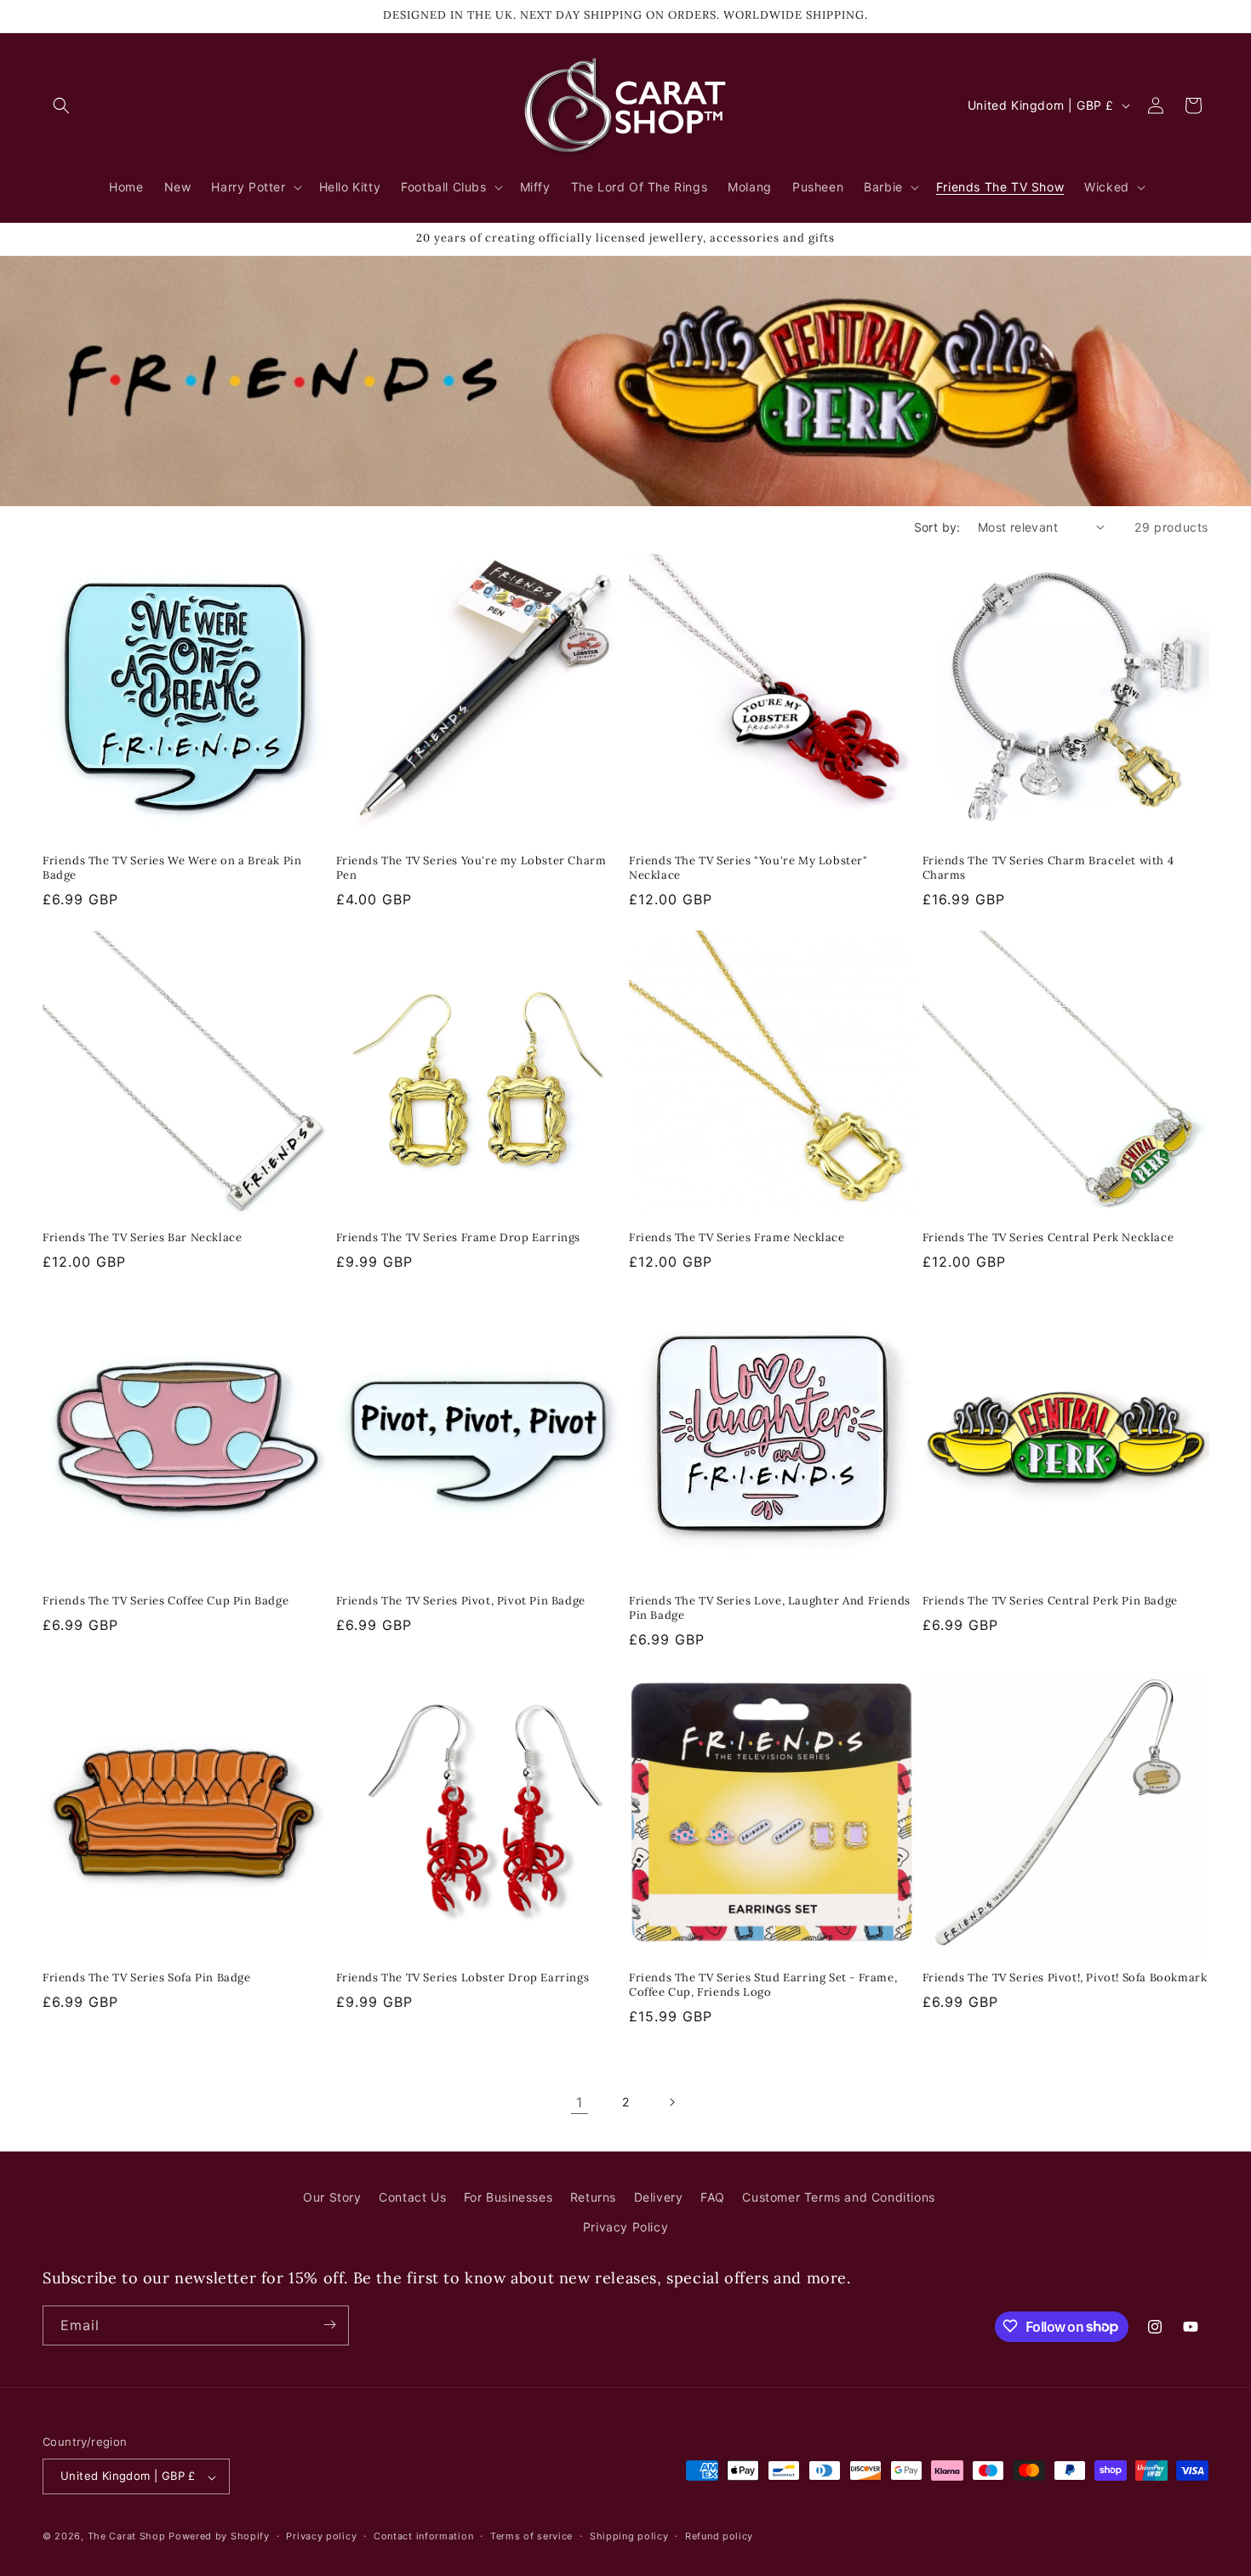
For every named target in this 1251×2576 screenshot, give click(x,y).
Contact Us (412, 2197)
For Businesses (508, 2197)
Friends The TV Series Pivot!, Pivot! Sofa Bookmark (1065, 1978)
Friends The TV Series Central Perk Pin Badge (1050, 1601)
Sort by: (937, 527)
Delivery (659, 2197)
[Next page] (671, 2102)
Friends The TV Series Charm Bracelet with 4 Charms (1048, 868)
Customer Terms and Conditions (838, 2197)
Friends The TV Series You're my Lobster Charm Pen (471, 868)
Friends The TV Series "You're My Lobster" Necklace (748, 868)
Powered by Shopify (219, 2537)
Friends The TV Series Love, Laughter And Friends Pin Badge (770, 1608)
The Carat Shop (127, 2537)
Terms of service (531, 2536)
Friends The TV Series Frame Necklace (737, 1238)
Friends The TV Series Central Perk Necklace (1048, 1238)
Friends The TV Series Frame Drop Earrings (459, 1238)
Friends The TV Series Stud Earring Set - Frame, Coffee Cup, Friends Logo (763, 1985)
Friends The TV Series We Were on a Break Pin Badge (172, 868)
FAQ (713, 2197)
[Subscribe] (329, 2325)
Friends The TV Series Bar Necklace (142, 1238)
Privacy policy (321, 2536)
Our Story (332, 2197)
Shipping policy (629, 2536)
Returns (593, 2197)
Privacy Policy (625, 2228)
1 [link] (580, 2102)
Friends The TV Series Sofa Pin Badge (147, 1978)
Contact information (423, 2536)
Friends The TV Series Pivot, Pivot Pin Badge (461, 1601)
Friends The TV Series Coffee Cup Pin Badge (166, 1601)
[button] (61, 105)
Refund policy (719, 2536)
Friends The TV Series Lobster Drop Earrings (463, 1978)
